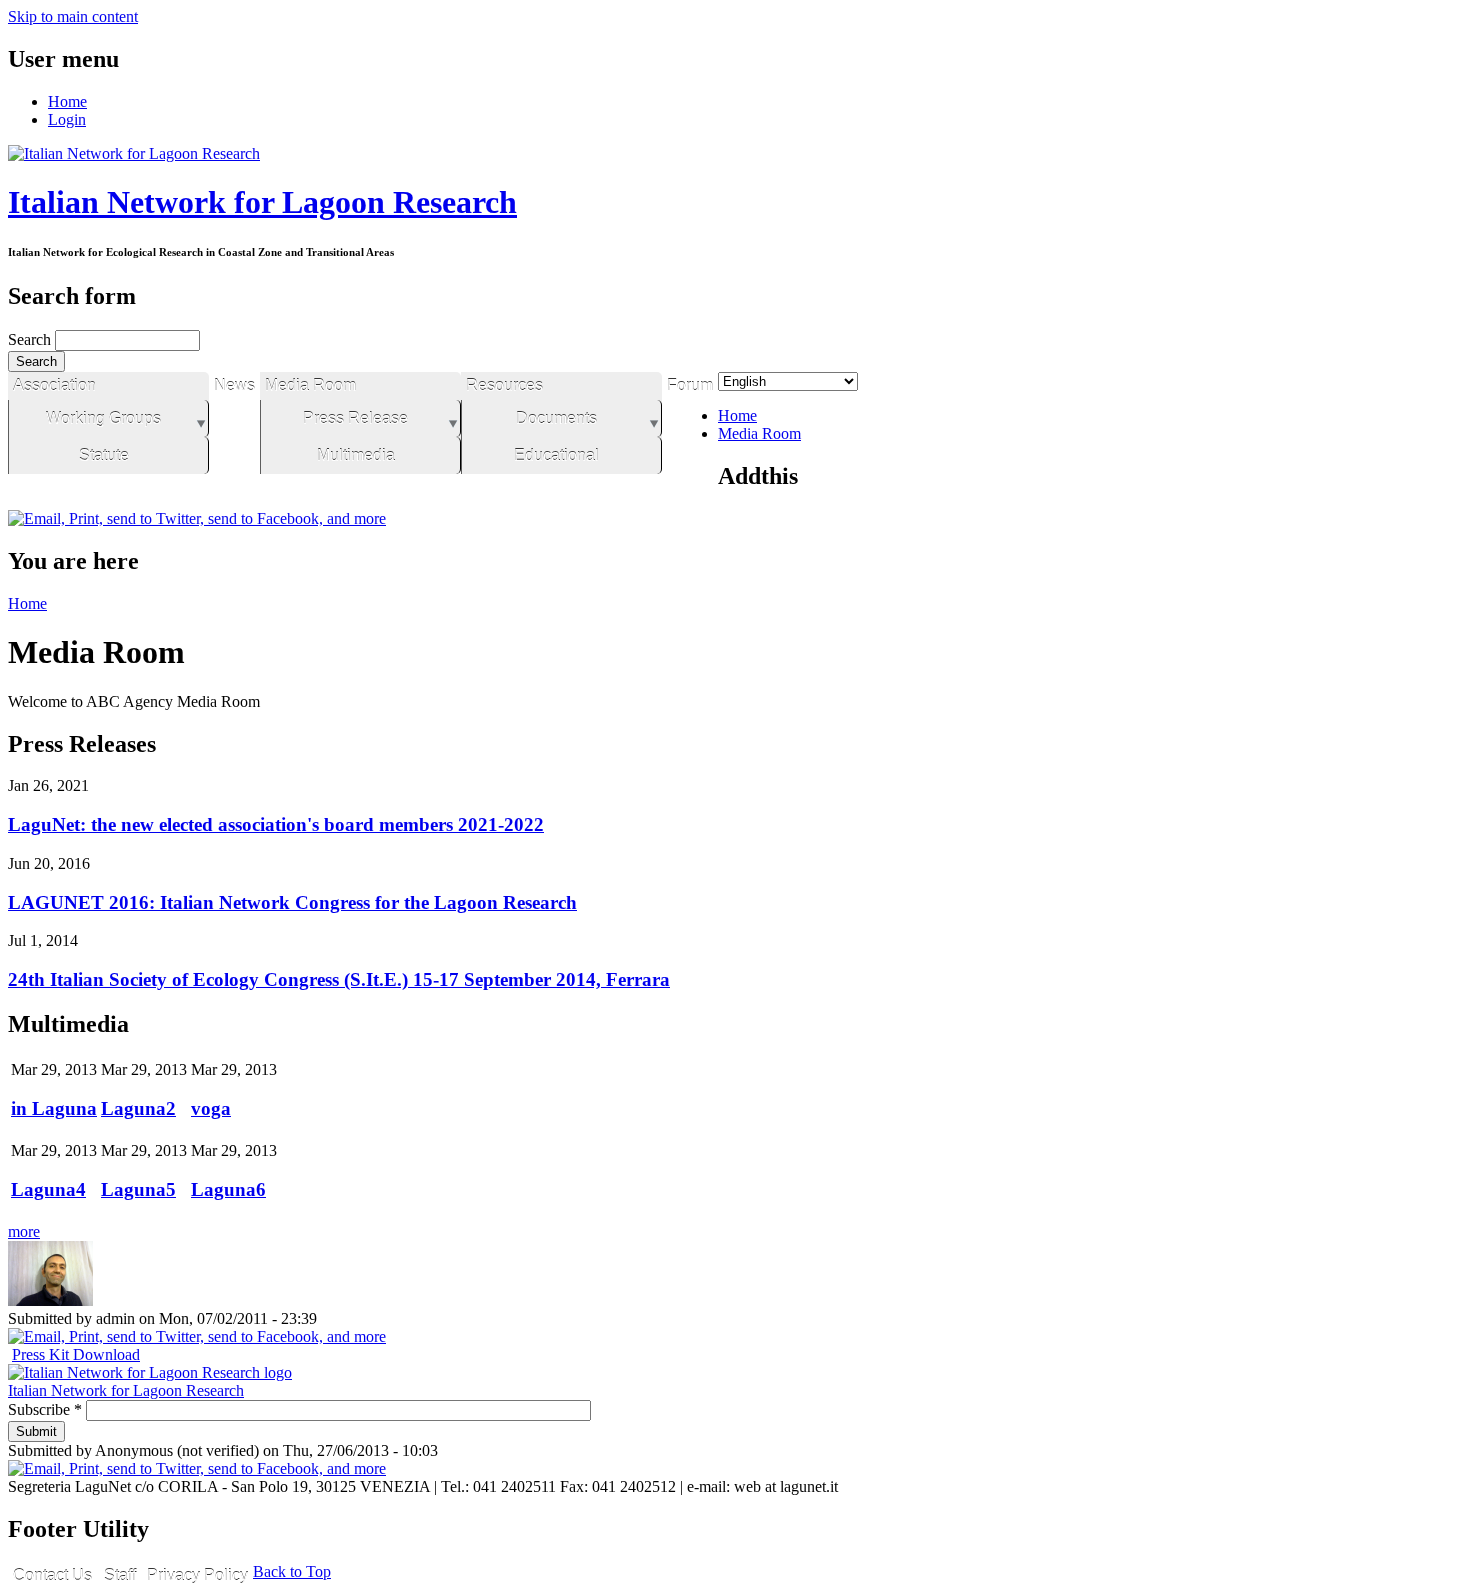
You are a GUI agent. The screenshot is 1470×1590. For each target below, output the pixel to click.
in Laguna (54, 1108)
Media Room (310, 385)
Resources (504, 385)
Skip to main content (73, 16)
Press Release (355, 418)
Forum (690, 385)
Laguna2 (138, 1108)
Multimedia (356, 455)
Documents (556, 418)
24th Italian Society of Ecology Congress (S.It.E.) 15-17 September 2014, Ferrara (339, 979)
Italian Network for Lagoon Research (262, 202)
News (234, 385)
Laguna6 (228, 1189)
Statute (104, 455)
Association (54, 385)
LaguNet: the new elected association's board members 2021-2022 (276, 824)
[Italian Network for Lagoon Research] (134, 153)
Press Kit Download (76, 1354)
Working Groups (103, 418)
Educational (556, 455)
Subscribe (45, 1409)
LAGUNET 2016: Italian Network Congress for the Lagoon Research (292, 902)
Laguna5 (138, 1189)
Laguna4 (48, 1189)
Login (67, 119)
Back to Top (292, 1571)
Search (31, 339)
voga (211, 1108)
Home (67, 101)
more (24, 1231)
